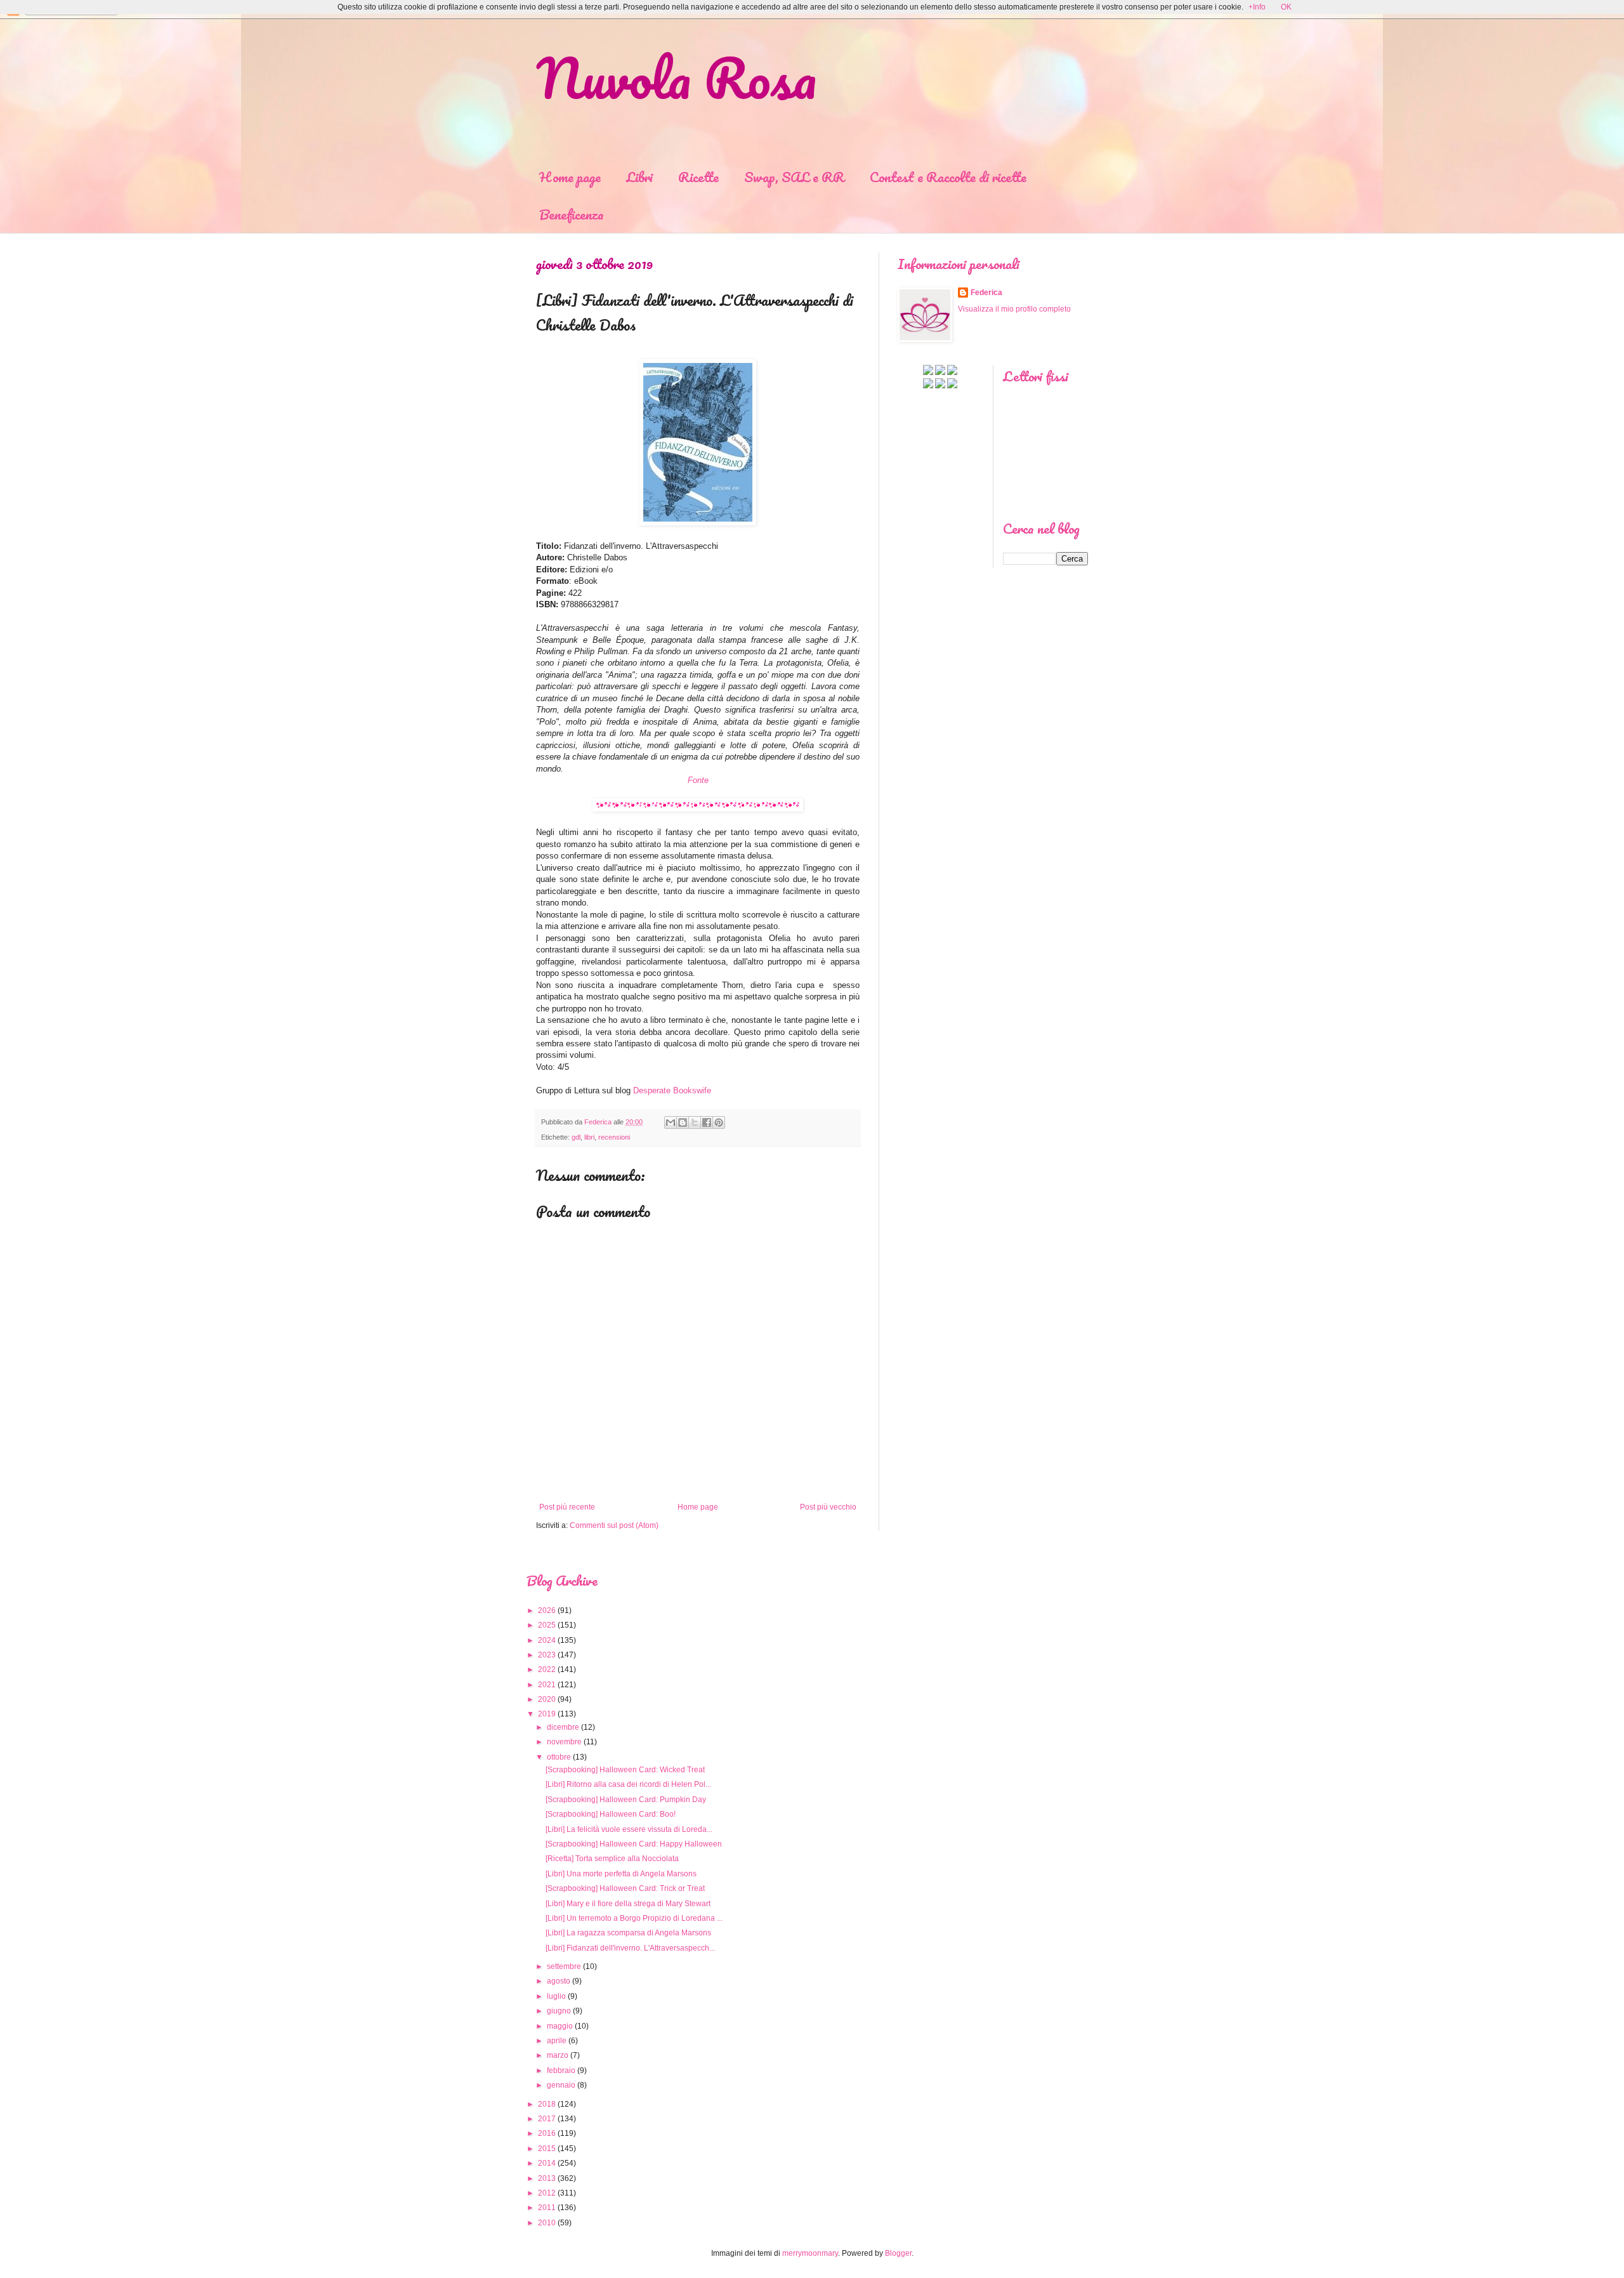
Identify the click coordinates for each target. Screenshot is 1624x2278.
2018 (547, 2104)
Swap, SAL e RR (794, 177)
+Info (1257, 7)
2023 (547, 1655)
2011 (547, 2208)
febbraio (561, 2071)
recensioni (614, 1137)
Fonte (698, 780)
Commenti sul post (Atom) (614, 1525)
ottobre (559, 1757)
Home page (570, 177)
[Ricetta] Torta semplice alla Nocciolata (612, 1859)
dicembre (563, 1727)
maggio (560, 2026)
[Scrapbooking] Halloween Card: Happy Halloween (634, 1844)
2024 (547, 1640)
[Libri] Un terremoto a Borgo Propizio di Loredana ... (634, 1918)
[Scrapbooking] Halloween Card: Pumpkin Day (626, 1800)
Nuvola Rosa (676, 77)
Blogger (898, 2253)
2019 (547, 1714)
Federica (986, 293)
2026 (547, 1610)
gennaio (561, 2085)
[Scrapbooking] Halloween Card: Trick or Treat (625, 1888)
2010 (547, 2223)
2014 (547, 2163)
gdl (576, 1137)
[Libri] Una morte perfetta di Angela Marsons (621, 1874)
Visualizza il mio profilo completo (1014, 309)
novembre (564, 1742)
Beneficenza (572, 214)
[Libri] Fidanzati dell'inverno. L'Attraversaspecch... (630, 1948)
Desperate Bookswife (672, 1090)
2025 (547, 1625)
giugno (559, 2011)
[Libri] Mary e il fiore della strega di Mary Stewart (628, 1904)
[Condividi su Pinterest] (719, 1123)
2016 (547, 2133)
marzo (558, 2055)
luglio (556, 1996)
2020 (547, 1699)
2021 (547, 1685)
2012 (547, 2193)
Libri (639, 177)
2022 (547, 1669)
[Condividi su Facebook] (707, 1123)
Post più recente (567, 1507)
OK (1286, 7)
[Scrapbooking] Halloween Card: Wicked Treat (625, 1770)
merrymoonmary (810, 2253)
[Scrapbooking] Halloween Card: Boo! (611, 1814)
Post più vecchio (828, 1507)
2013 (547, 2178)
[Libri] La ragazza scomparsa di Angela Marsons (628, 1933)
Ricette (698, 177)
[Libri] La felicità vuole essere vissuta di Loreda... (629, 1829)
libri (589, 1137)
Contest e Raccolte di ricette (948, 177)
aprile (557, 2041)
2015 (547, 2149)
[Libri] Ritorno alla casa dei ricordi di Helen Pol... (628, 1784)
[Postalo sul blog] (683, 1123)
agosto (559, 1981)
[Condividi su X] (695, 1123)
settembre (564, 1966)
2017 (547, 2119)
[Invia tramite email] (671, 1123)
